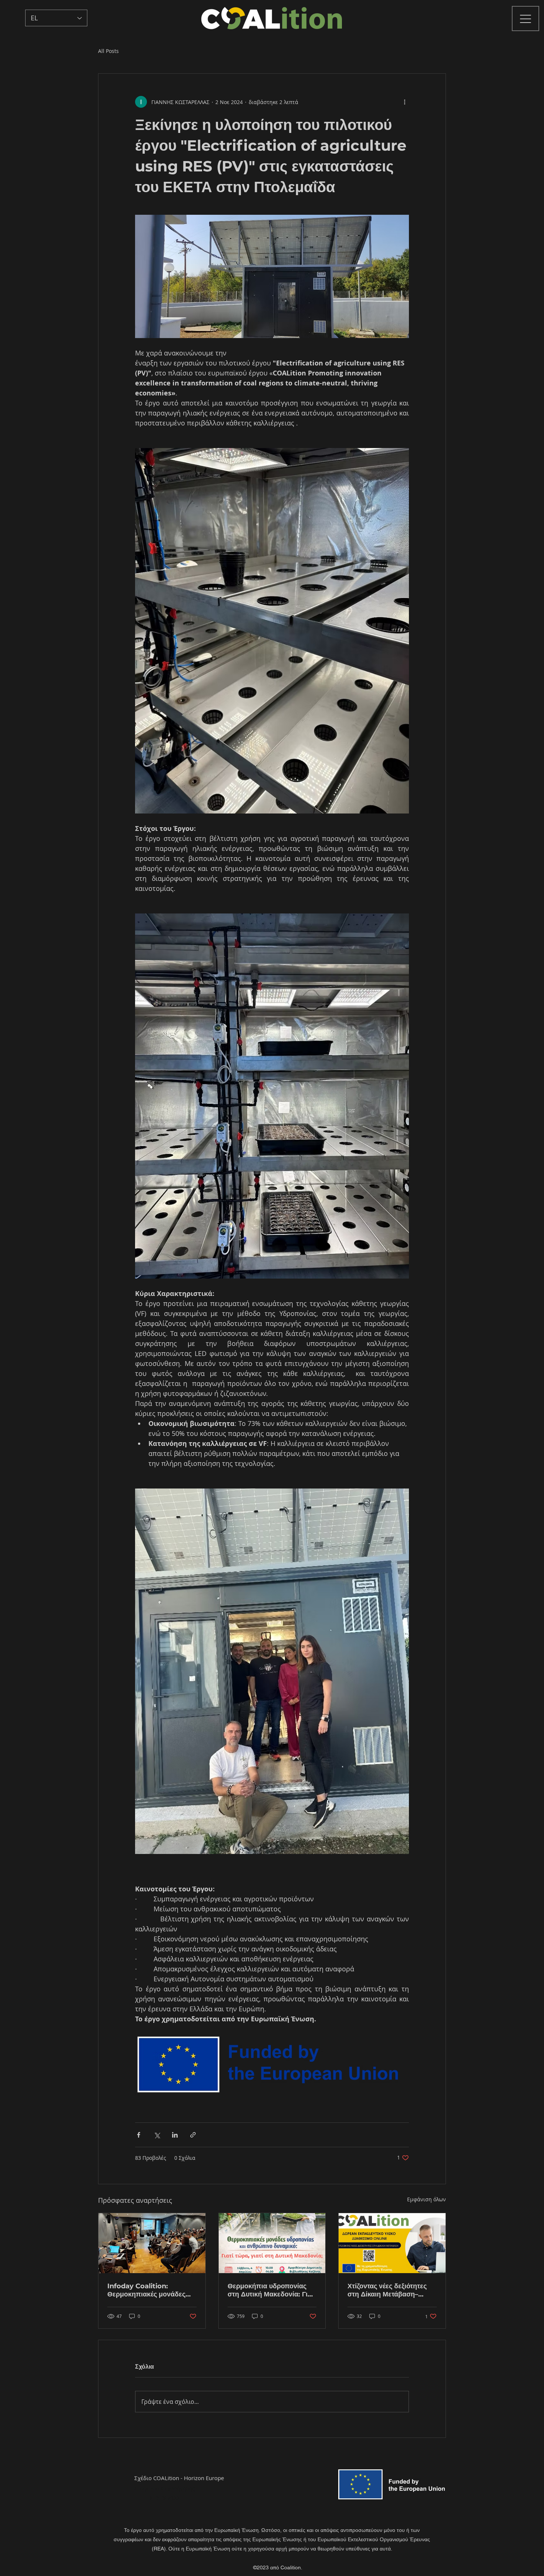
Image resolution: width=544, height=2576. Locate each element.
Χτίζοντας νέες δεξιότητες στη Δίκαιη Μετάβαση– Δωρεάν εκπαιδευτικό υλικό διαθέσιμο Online (391, 2290)
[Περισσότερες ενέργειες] (404, 102)
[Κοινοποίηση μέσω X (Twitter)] (157, 2135)
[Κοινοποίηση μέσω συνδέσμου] (193, 2135)
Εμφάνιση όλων (427, 2199)
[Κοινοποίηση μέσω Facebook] (139, 2135)
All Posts (108, 51)
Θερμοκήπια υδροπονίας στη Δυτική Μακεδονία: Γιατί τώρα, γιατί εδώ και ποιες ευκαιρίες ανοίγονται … (272, 2290)
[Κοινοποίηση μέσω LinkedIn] (175, 2135)
